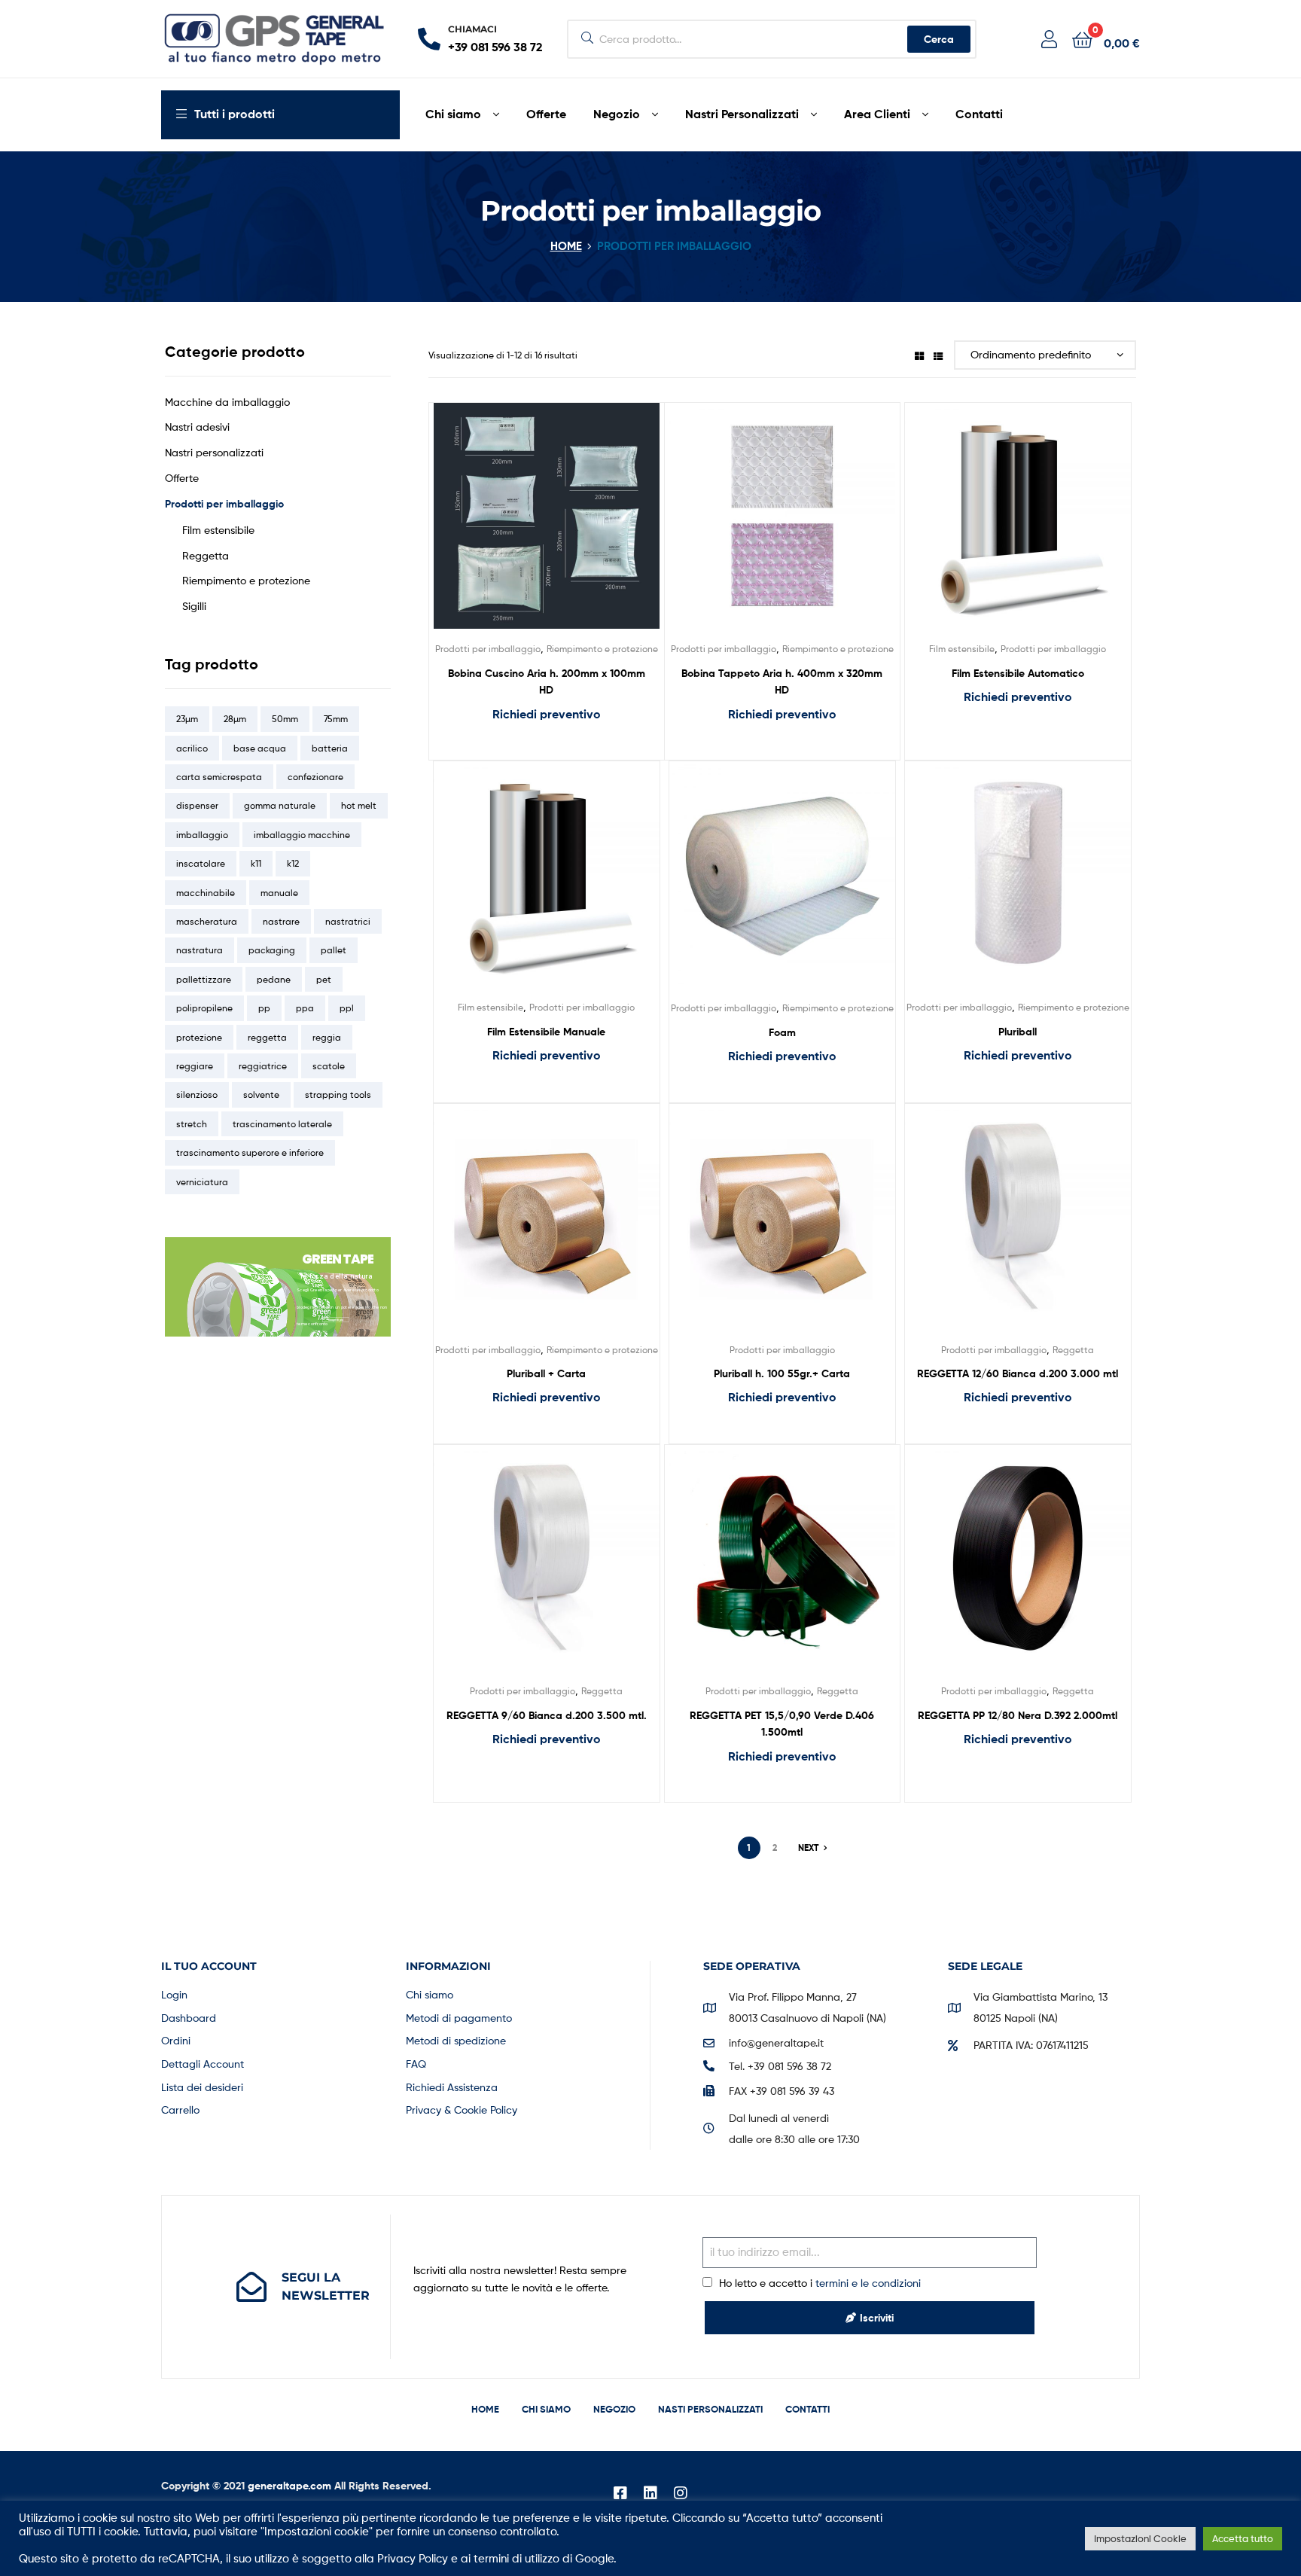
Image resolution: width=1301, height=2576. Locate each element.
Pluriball (1018, 1032)
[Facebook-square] (620, 2493)
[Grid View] (919, 355)
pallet (334, 950)
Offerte (182, 478)
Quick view (565, 527)
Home (566, 246)
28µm (235, 719)
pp (264, 1008)
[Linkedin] (650, 2493)
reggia (327, 1037)
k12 (293, 863)
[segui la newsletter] (251, 2287)
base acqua (260, 748)
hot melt (359, 805)
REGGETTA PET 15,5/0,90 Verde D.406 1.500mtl (782, 1724)
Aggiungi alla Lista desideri (528, 527)
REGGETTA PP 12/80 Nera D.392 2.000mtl (1018, 1715)
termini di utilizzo (516, 2559)
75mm (336, 719)
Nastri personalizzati (214, 452)
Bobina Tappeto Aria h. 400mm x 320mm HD (782, 682)
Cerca (939, 39)
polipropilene (204, 1008)
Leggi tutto (546, 745)
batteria (330, 748)
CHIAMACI (472, 29)
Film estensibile (962, 649)
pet (324, 979)
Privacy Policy (413, 2559)
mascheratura (207, 921)
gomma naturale (280, 805)
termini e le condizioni (868, 2283)
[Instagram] (681, 2493)
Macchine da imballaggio (227, 402)
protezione (199, 1037)
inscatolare (201, 863)
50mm (285, 719)
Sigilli (194, 606)
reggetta (267, 1037)
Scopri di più (336, 1320)
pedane (274, 979)
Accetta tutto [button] (1243, 2538)
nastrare (281, 921)
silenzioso (197, 1094)
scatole (329, 1066)
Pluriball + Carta (546, 1373)
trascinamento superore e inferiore (250, 1152)
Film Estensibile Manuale (546, 1032)
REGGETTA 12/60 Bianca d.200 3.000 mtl (1018, 1373)
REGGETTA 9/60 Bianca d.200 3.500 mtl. (547, 1715)
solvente (261, 1094)
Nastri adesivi (197, 427)
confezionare (315, 777)
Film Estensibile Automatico (1018, 673)
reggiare (195, 1066)
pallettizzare (204, 979)
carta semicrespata (219, 777)
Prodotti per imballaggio (488, 649)
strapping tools (338, 1094)
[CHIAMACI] (429, 39)
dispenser (197, 805)
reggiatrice (263, 1066)
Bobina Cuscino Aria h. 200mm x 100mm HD (547, 682)
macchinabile (206, 893)
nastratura (200, 950)
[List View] (938, 355)
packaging (272, 950)
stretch (192, 1124)
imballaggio (202, 835)
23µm (187, 719)
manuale (279, 893)
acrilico (192, 748)
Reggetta (1073, 1350)
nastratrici (348, 921)
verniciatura (202, 1182)
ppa (305, 1008)
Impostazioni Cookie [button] (1140, 2538)
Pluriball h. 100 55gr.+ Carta (782, 1373)
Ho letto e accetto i (820, 2283)
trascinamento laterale (282, 1124)
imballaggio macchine (302, 835)
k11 (256, 863)
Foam (782, 1032)
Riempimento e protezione (602, 649)
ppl (347, 1008)
